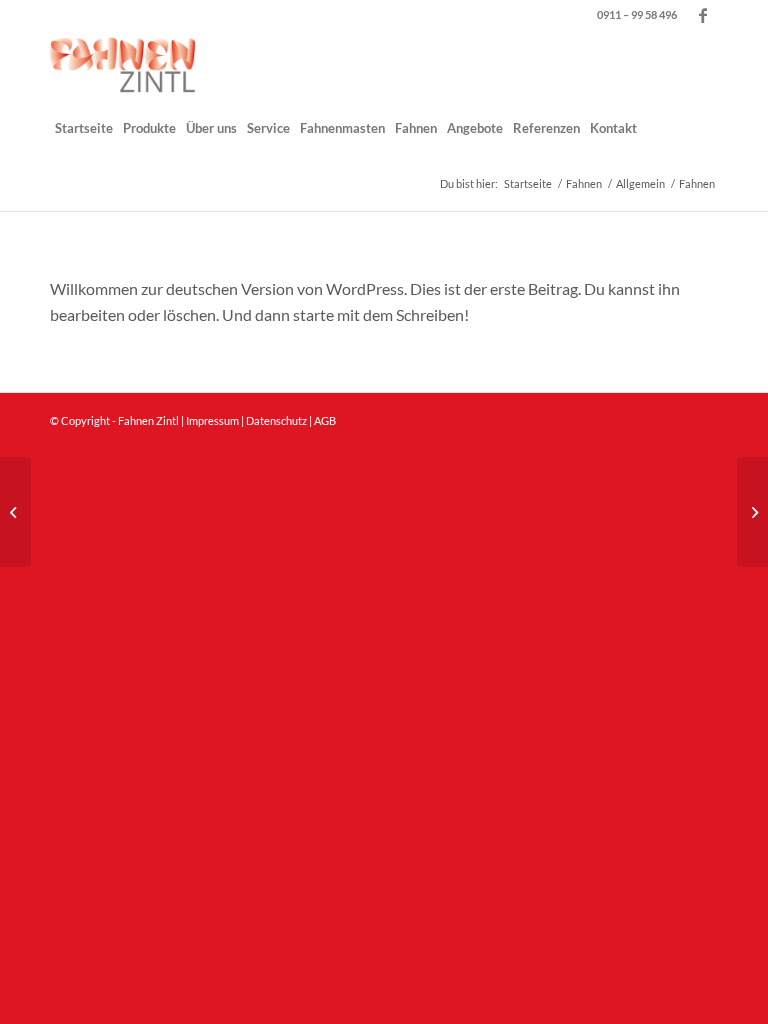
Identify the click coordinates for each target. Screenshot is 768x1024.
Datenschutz (276, 420)
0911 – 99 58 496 (637, 14)
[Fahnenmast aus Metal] (15, 512)
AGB (325, 420)
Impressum (212, 420)
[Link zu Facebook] (703, 15)
